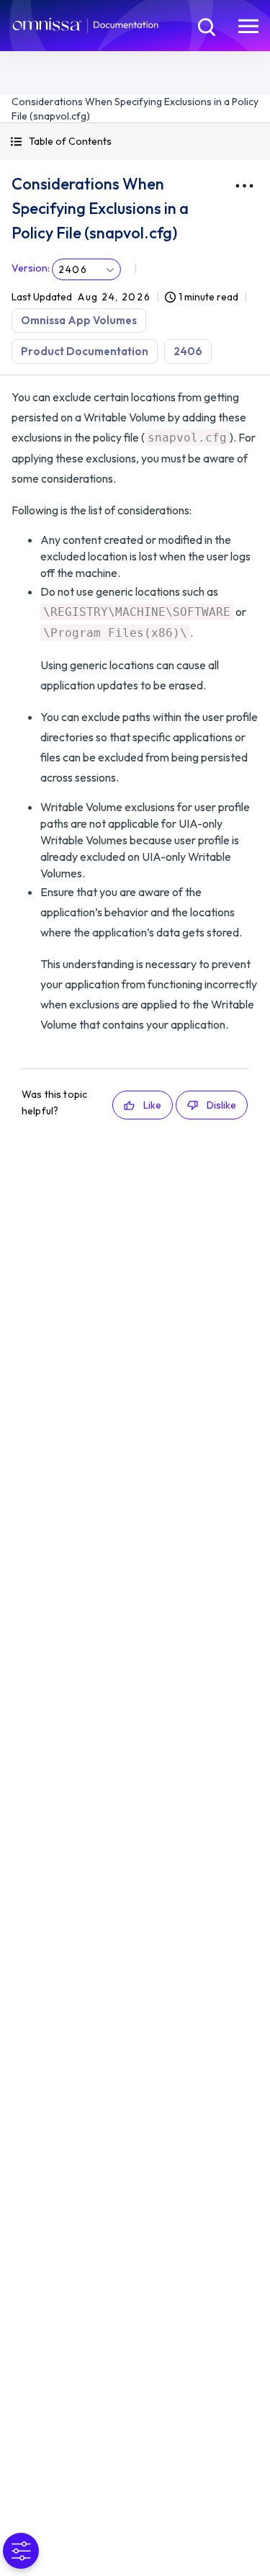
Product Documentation (85, 351)
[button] (135, 142)
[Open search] (205, 25)
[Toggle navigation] (248, 25)
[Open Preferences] (21, 2551)
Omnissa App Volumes (79, 320)
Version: (31, 268)
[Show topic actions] (244, 186)
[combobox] (86, 269)
